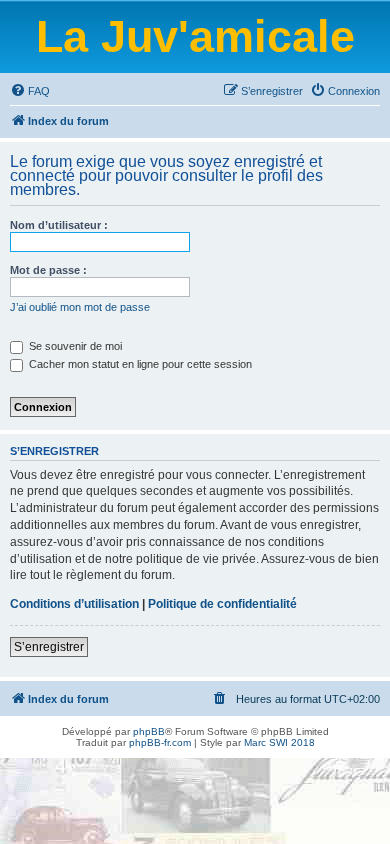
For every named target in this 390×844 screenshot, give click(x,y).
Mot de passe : (48, 270)
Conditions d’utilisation (74, 604)
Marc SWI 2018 (279, 742)
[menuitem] (30, 91)
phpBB (149, 731)
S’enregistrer (49, 647)
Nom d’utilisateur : (59, 225)
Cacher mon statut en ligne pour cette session (139, 364)
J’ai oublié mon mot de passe (80, 307)
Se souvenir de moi (74, 346)
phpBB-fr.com (160, 742)
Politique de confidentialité (222, 604)
